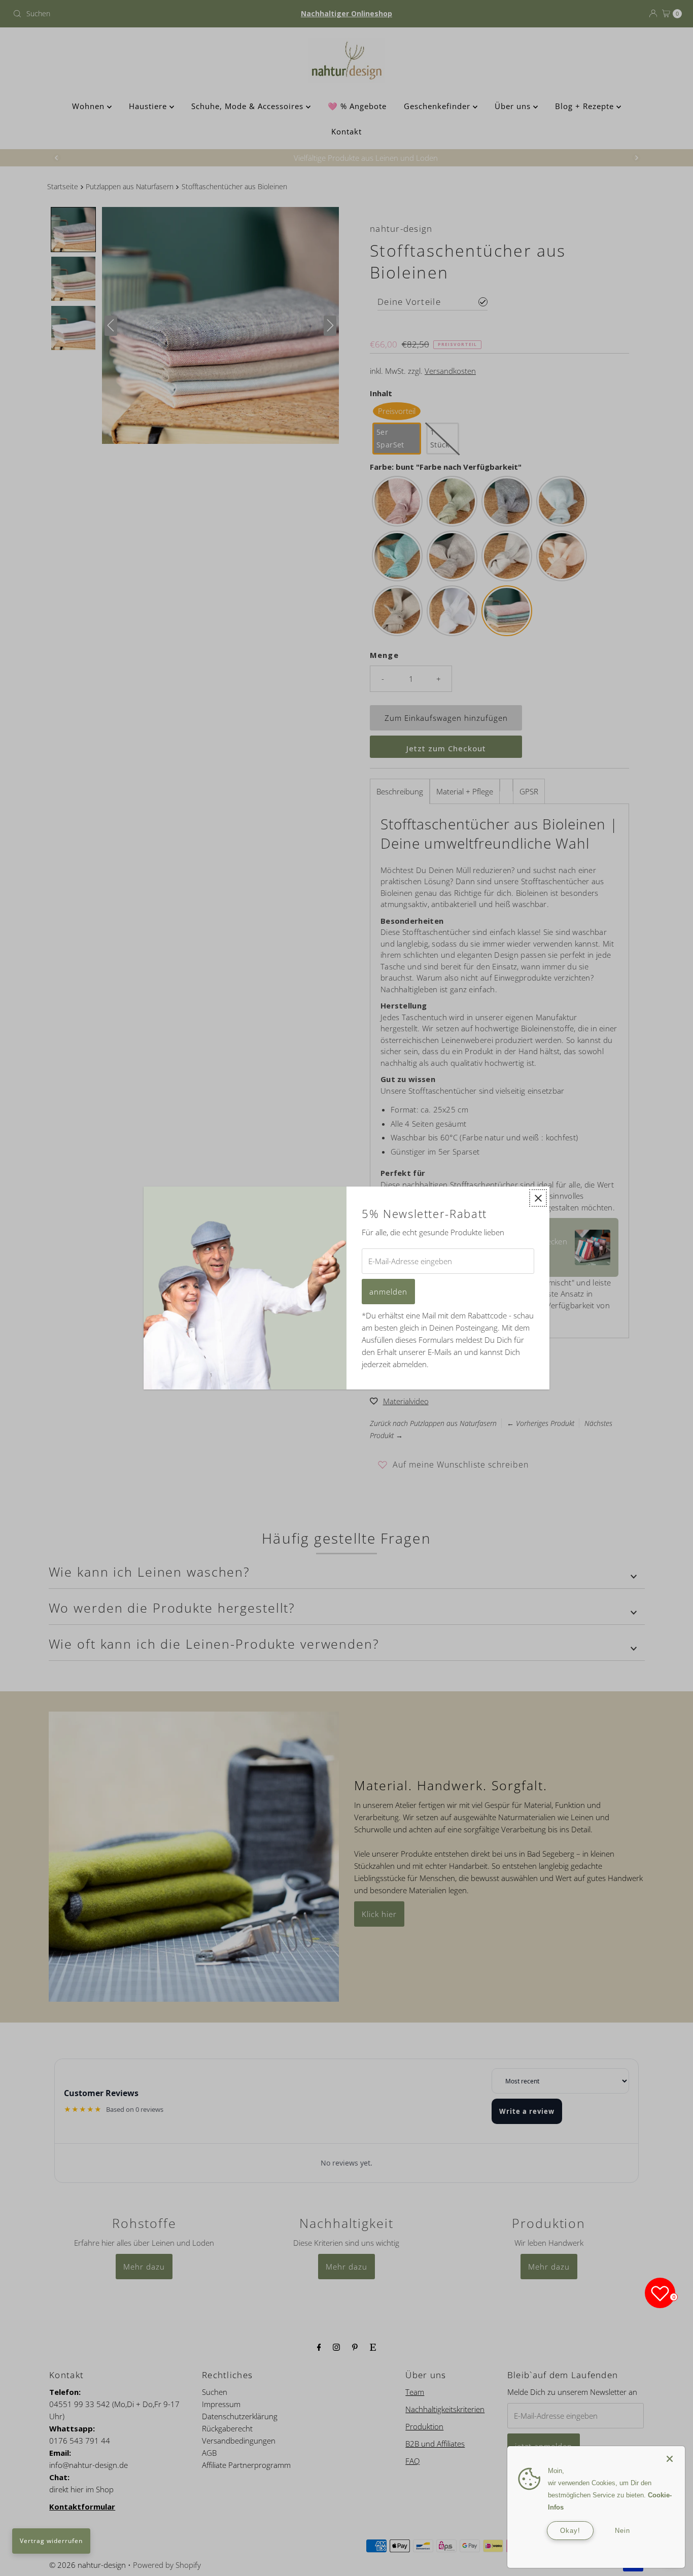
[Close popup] (538, 1198)
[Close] (670, 2454)
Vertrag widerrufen (51, 2541)
